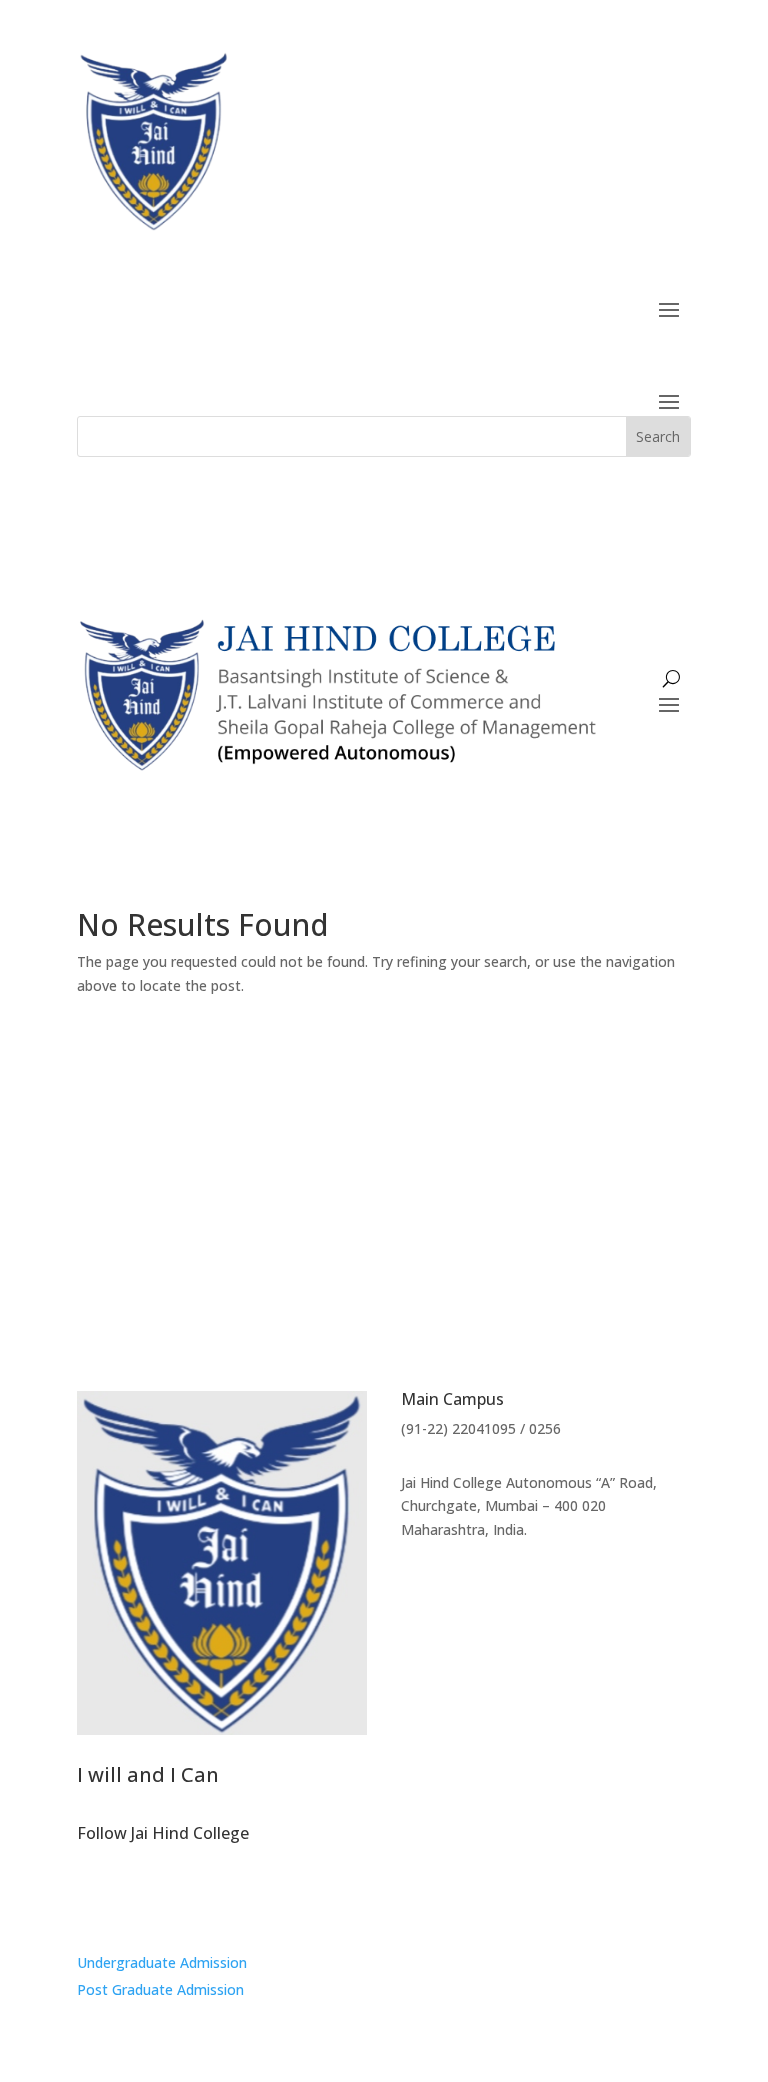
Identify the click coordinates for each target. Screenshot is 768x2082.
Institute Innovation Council (492, 1174)
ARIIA (204, 1130)
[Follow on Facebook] (133, 1897)
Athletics (645, 1174)
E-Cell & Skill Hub (418, 1130)
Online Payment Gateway (383, 1218)
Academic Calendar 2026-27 (581, 1130)
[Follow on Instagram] (93, 1897)
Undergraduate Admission (162, 1962)
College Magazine (149, 1174)
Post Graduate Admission (160, 1989)
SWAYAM (132, 1130)
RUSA (321, 1130)
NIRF (262, 1130)
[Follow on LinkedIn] (173, 1897)
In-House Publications (312, 1174)
